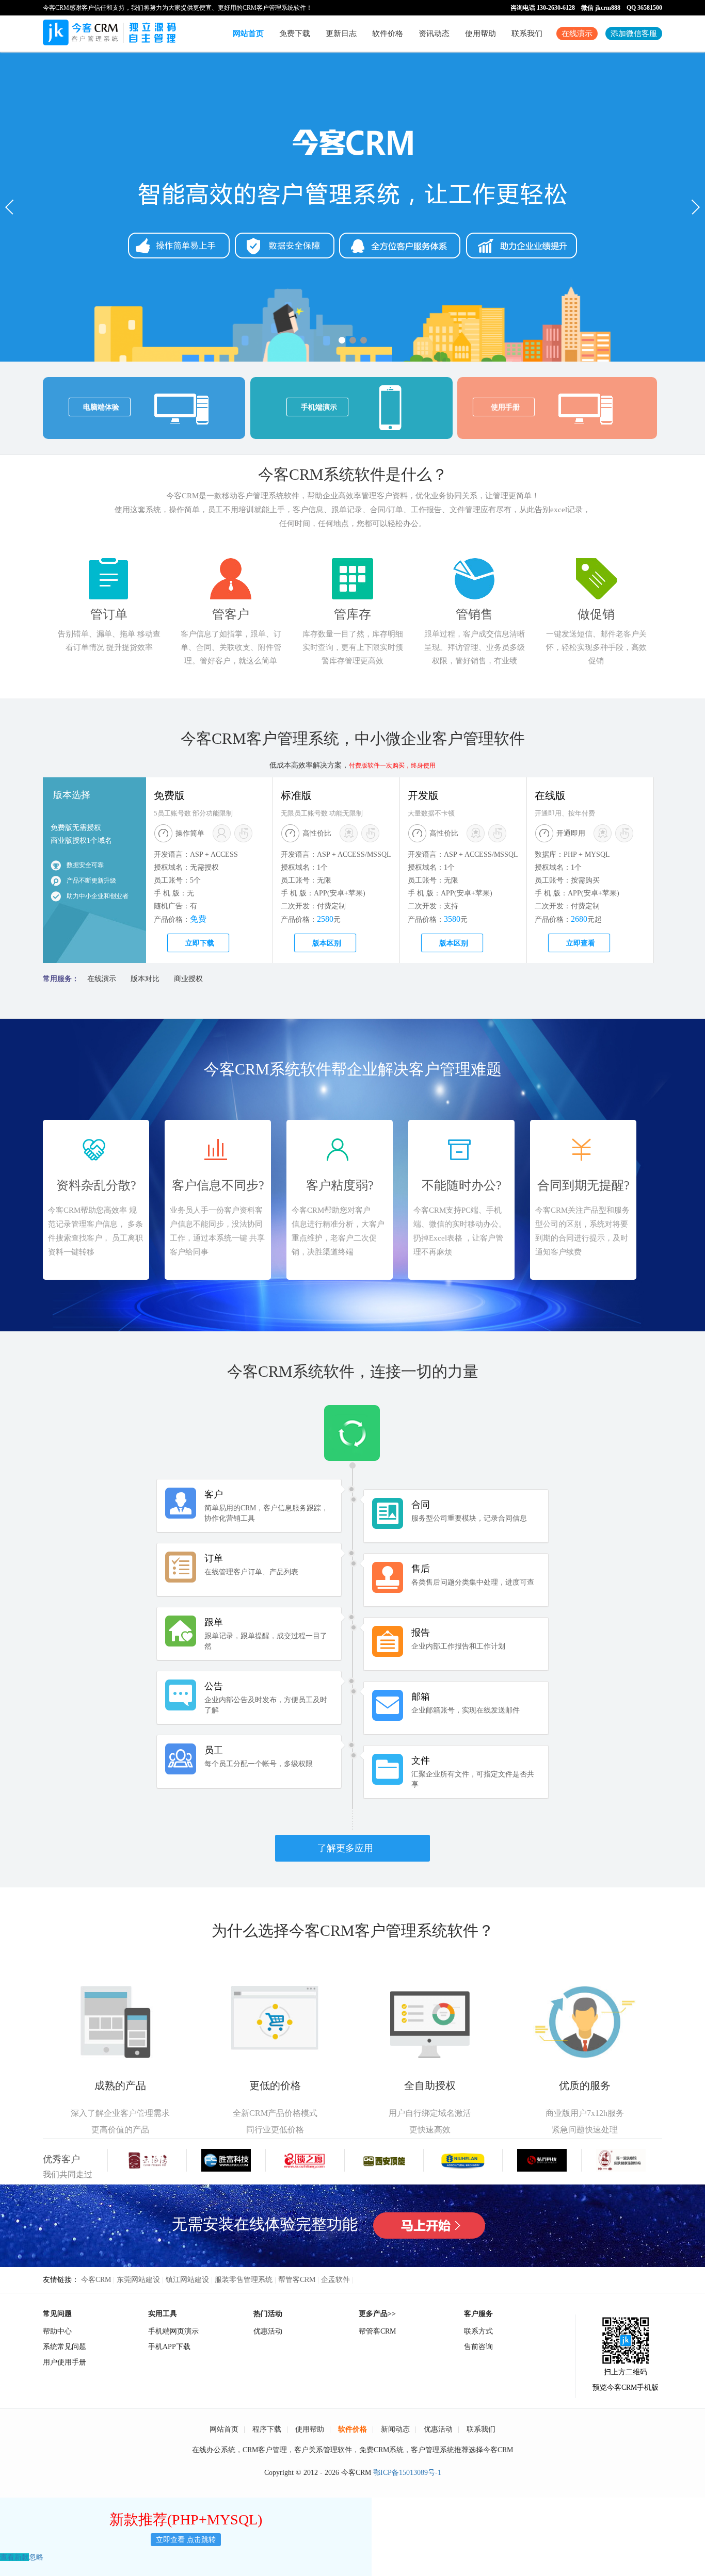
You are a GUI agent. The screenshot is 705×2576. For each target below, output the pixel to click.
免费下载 (295, 34)
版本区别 (327, 943)
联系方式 (478, 2331)
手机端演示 (319, 407)
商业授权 (188, 979)
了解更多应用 (345, 1848)
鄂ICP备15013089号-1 (407, 2473)
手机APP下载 (169, 2347)
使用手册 (505, 407)
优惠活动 (268, 2331)
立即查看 (581, 943)
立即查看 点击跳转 (186, 2540)
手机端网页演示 (173, 2331)
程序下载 (267, 2429)
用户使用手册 (65, 2362)
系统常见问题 (65, 2347)
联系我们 (527, 34)
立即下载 (200, 943)
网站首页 (248, 34)
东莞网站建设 (138, 2280)
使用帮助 (480, 34)
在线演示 (577, 34)
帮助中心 (57, 2331)
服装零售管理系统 (244, 2280)
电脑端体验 (101, 407)
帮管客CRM (297, 2280)
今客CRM (96, 2280)
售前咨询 (478, 2347)
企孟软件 (335, 2280)
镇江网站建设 (187, 2280)
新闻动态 (395, 2429)
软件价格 (388, 34)
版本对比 (145, 979)
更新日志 (341, 34)
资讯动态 (434, 34)
